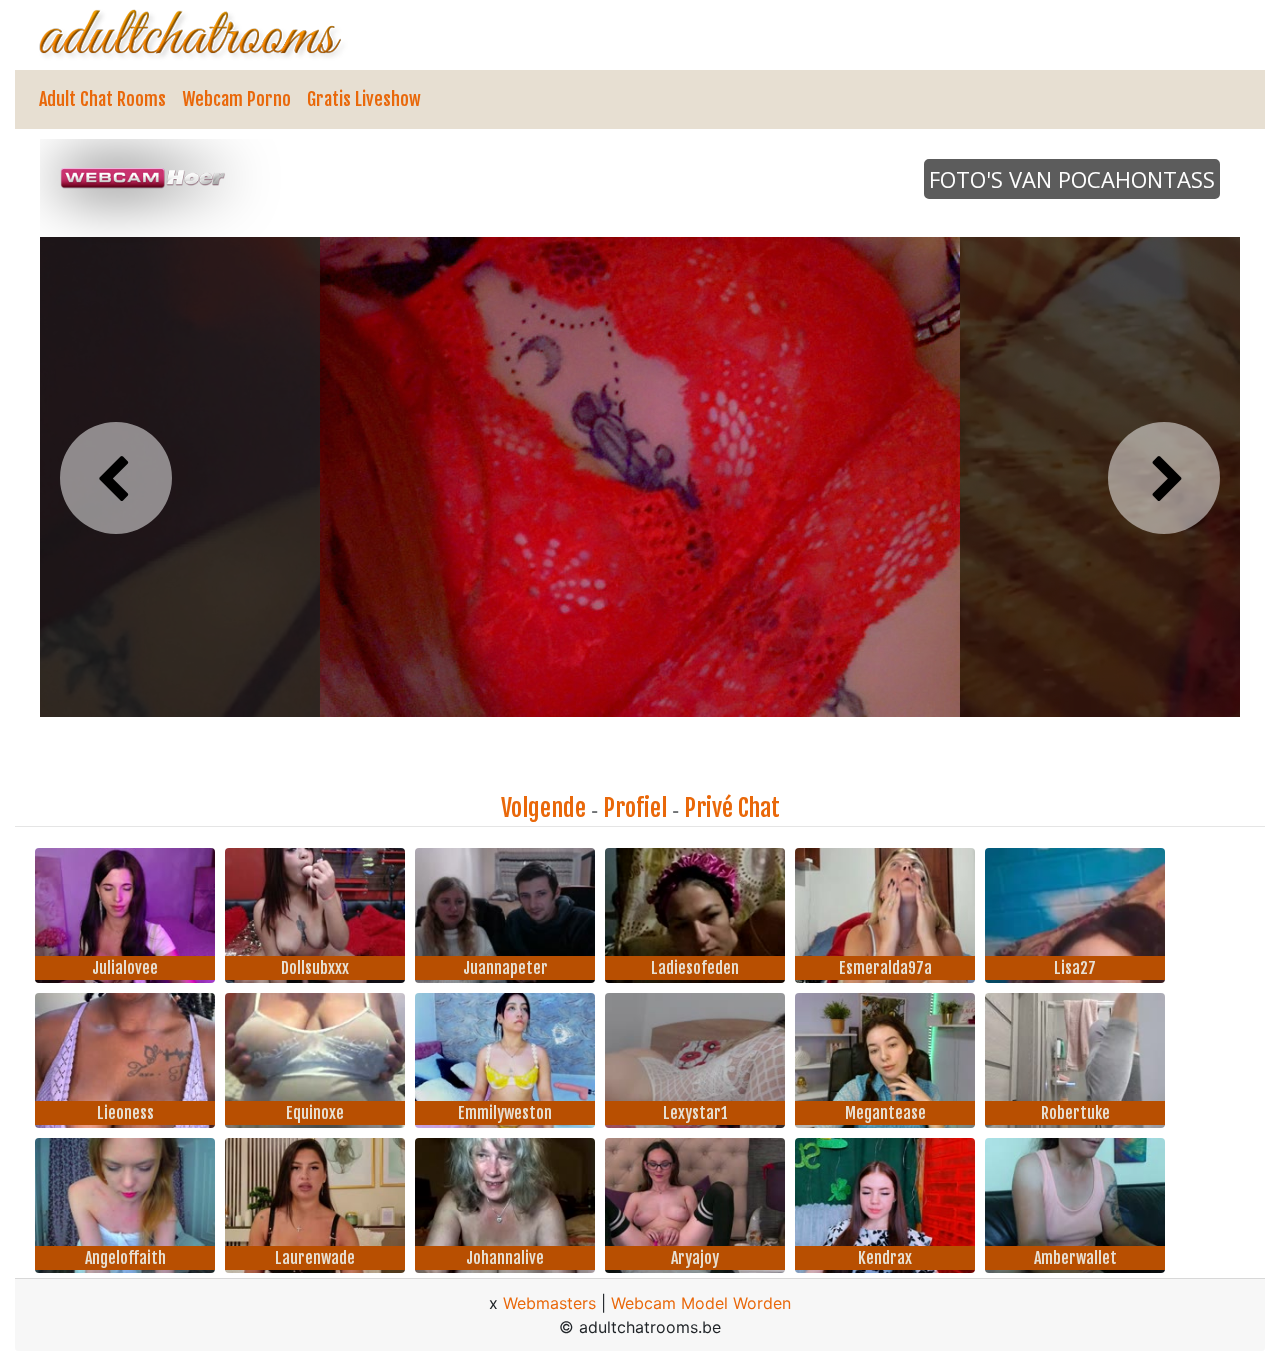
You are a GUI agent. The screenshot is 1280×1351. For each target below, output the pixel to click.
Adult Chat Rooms (102, 99)
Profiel (635, 808)
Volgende (543, 808)
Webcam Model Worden (701, 1303)
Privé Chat (732, 808)
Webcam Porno (236, 99)
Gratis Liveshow (364, 99)
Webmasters (549, 1303)
